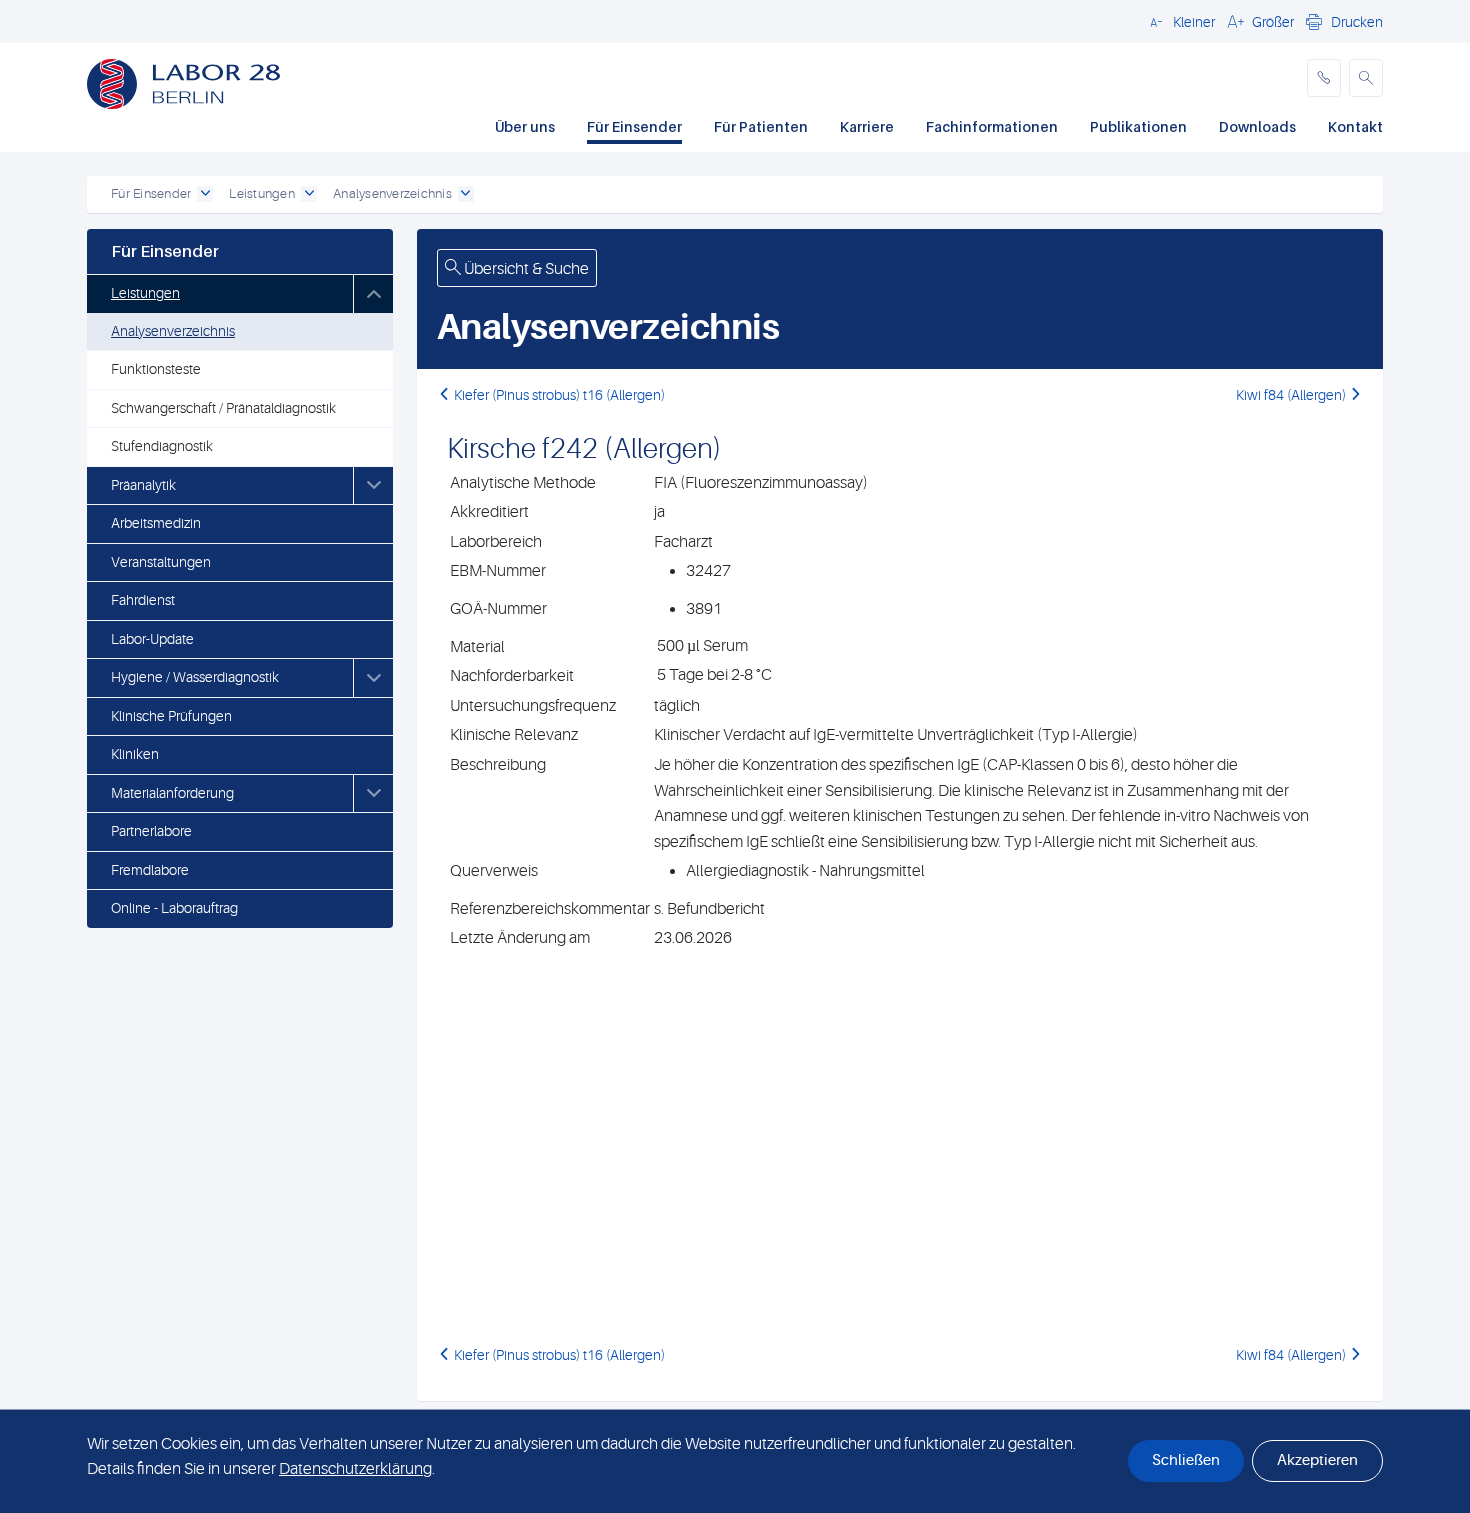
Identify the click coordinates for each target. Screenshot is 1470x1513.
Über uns (525, 126)
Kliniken (135, 754)
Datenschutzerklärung (355, 1469)
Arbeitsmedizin (156, 523)
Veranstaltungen (161, 562)
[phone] (1324, 78)
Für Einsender (634, 126)
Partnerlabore (151, 831)
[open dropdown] (205, 194)
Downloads (1257, 126)
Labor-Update (152, 639)
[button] (1179, 21)
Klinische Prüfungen (171, 716)
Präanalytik (143, 485)
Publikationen (1138, 126)
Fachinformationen (992, 126)
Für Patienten (761, 126)
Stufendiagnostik (162, 446)
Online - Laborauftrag (174, 908)
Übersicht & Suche (525, 269)
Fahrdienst (143, 600)
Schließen (1186, 1460)
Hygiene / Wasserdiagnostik (195, 677)
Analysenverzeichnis (173, 331)
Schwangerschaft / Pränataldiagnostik (223, 408)
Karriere (867, 126)
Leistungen (145, 293)
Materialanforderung (172, 793)
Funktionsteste (156, 369)
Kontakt (1355, 126)
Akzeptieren (1317, 1460)
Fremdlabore (150, 870)
